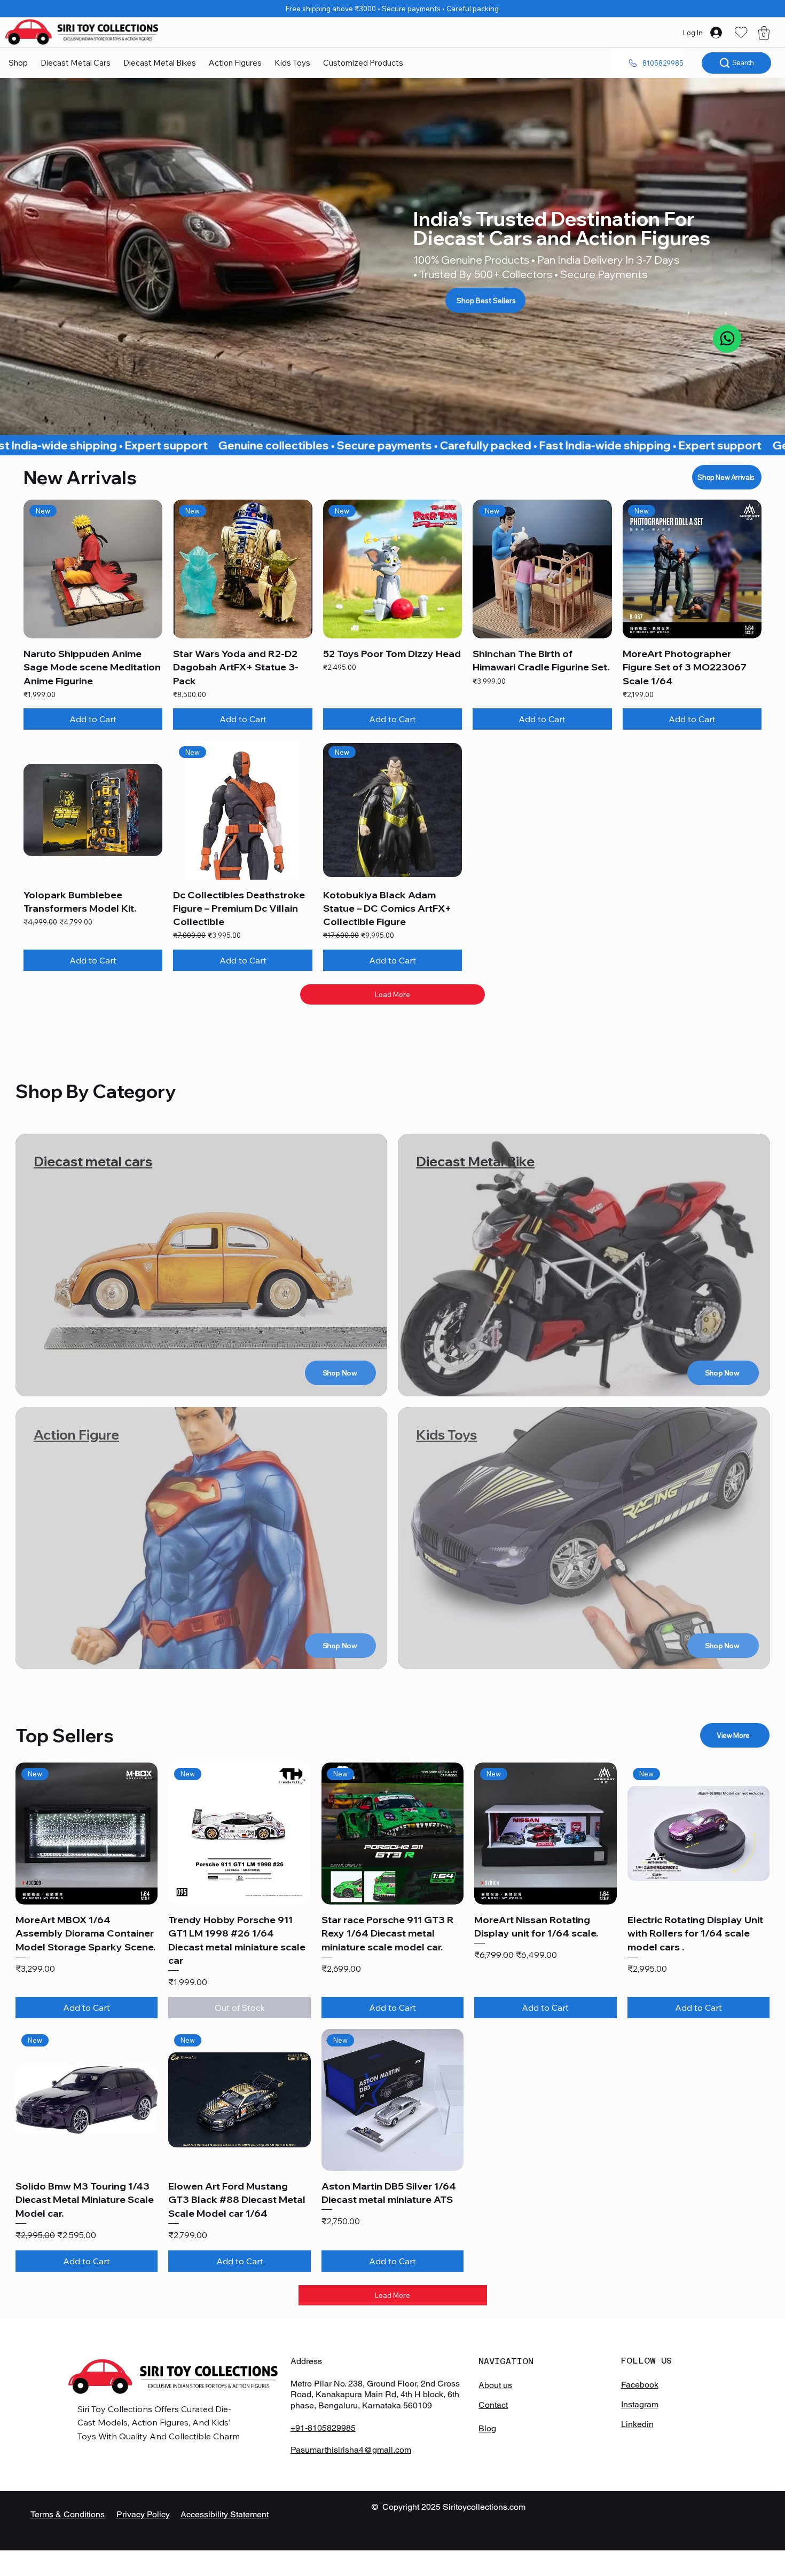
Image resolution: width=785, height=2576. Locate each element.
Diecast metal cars (93, 1161)
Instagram (640, 2404)
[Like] (727, 339)
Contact (493, 2405)
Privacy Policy (143, 2514)
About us (495, 2385)
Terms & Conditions (68, 2514)
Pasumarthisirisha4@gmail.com (351, 2450)
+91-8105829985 (323, 2428)
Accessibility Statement (225, 2514)
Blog (487, 2428)
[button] (764, 33)
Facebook (640, 2385)
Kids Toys (446, 1435)
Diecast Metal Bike (475, 1161)
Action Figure (76, 1435)
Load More (392, 994)
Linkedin (637, 2424)
